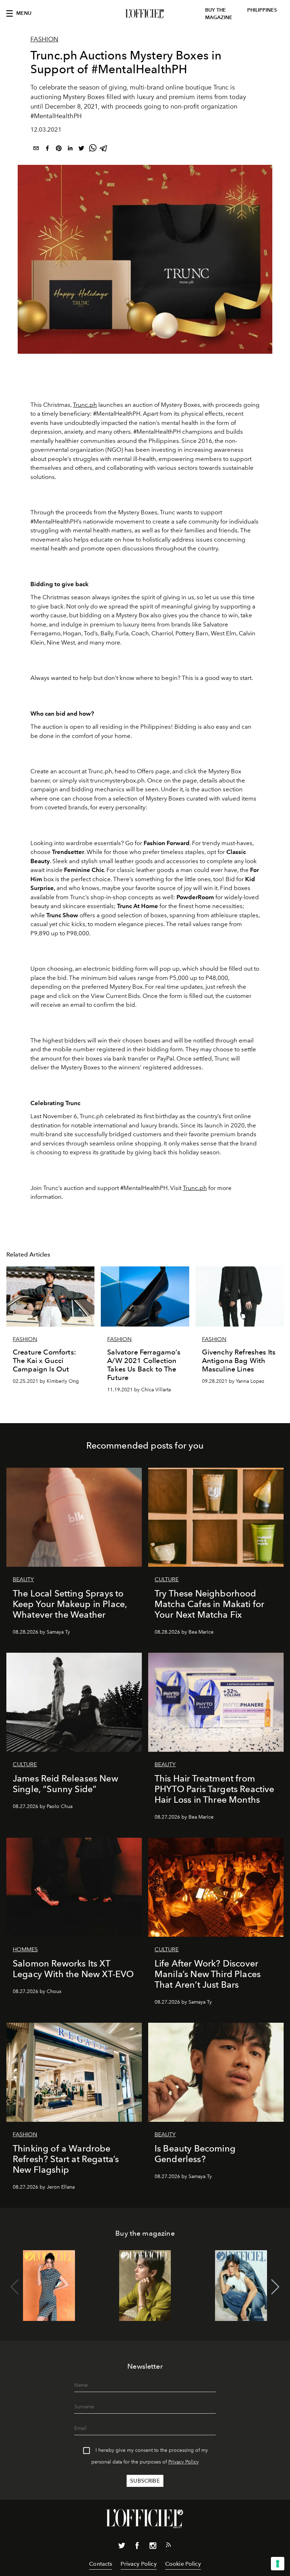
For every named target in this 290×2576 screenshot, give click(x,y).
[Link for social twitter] (122, 2547)
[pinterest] (59, 149)
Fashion (44, 39)
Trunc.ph (85, 405)
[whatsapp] (93, 149)
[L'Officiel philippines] (145, 14)
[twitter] (81, 149)
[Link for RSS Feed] (168, 2546)
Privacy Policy (184, 2462)
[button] (275, 2287)
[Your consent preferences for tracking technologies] (278, 2564)
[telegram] (104, 149)
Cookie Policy (183, 2564)
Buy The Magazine (219, 14)
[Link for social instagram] (153, 2547)
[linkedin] (70, 149)
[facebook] (47, 149)
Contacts (101, 2564)
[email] (36, 149)
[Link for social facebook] (137, 2547)
